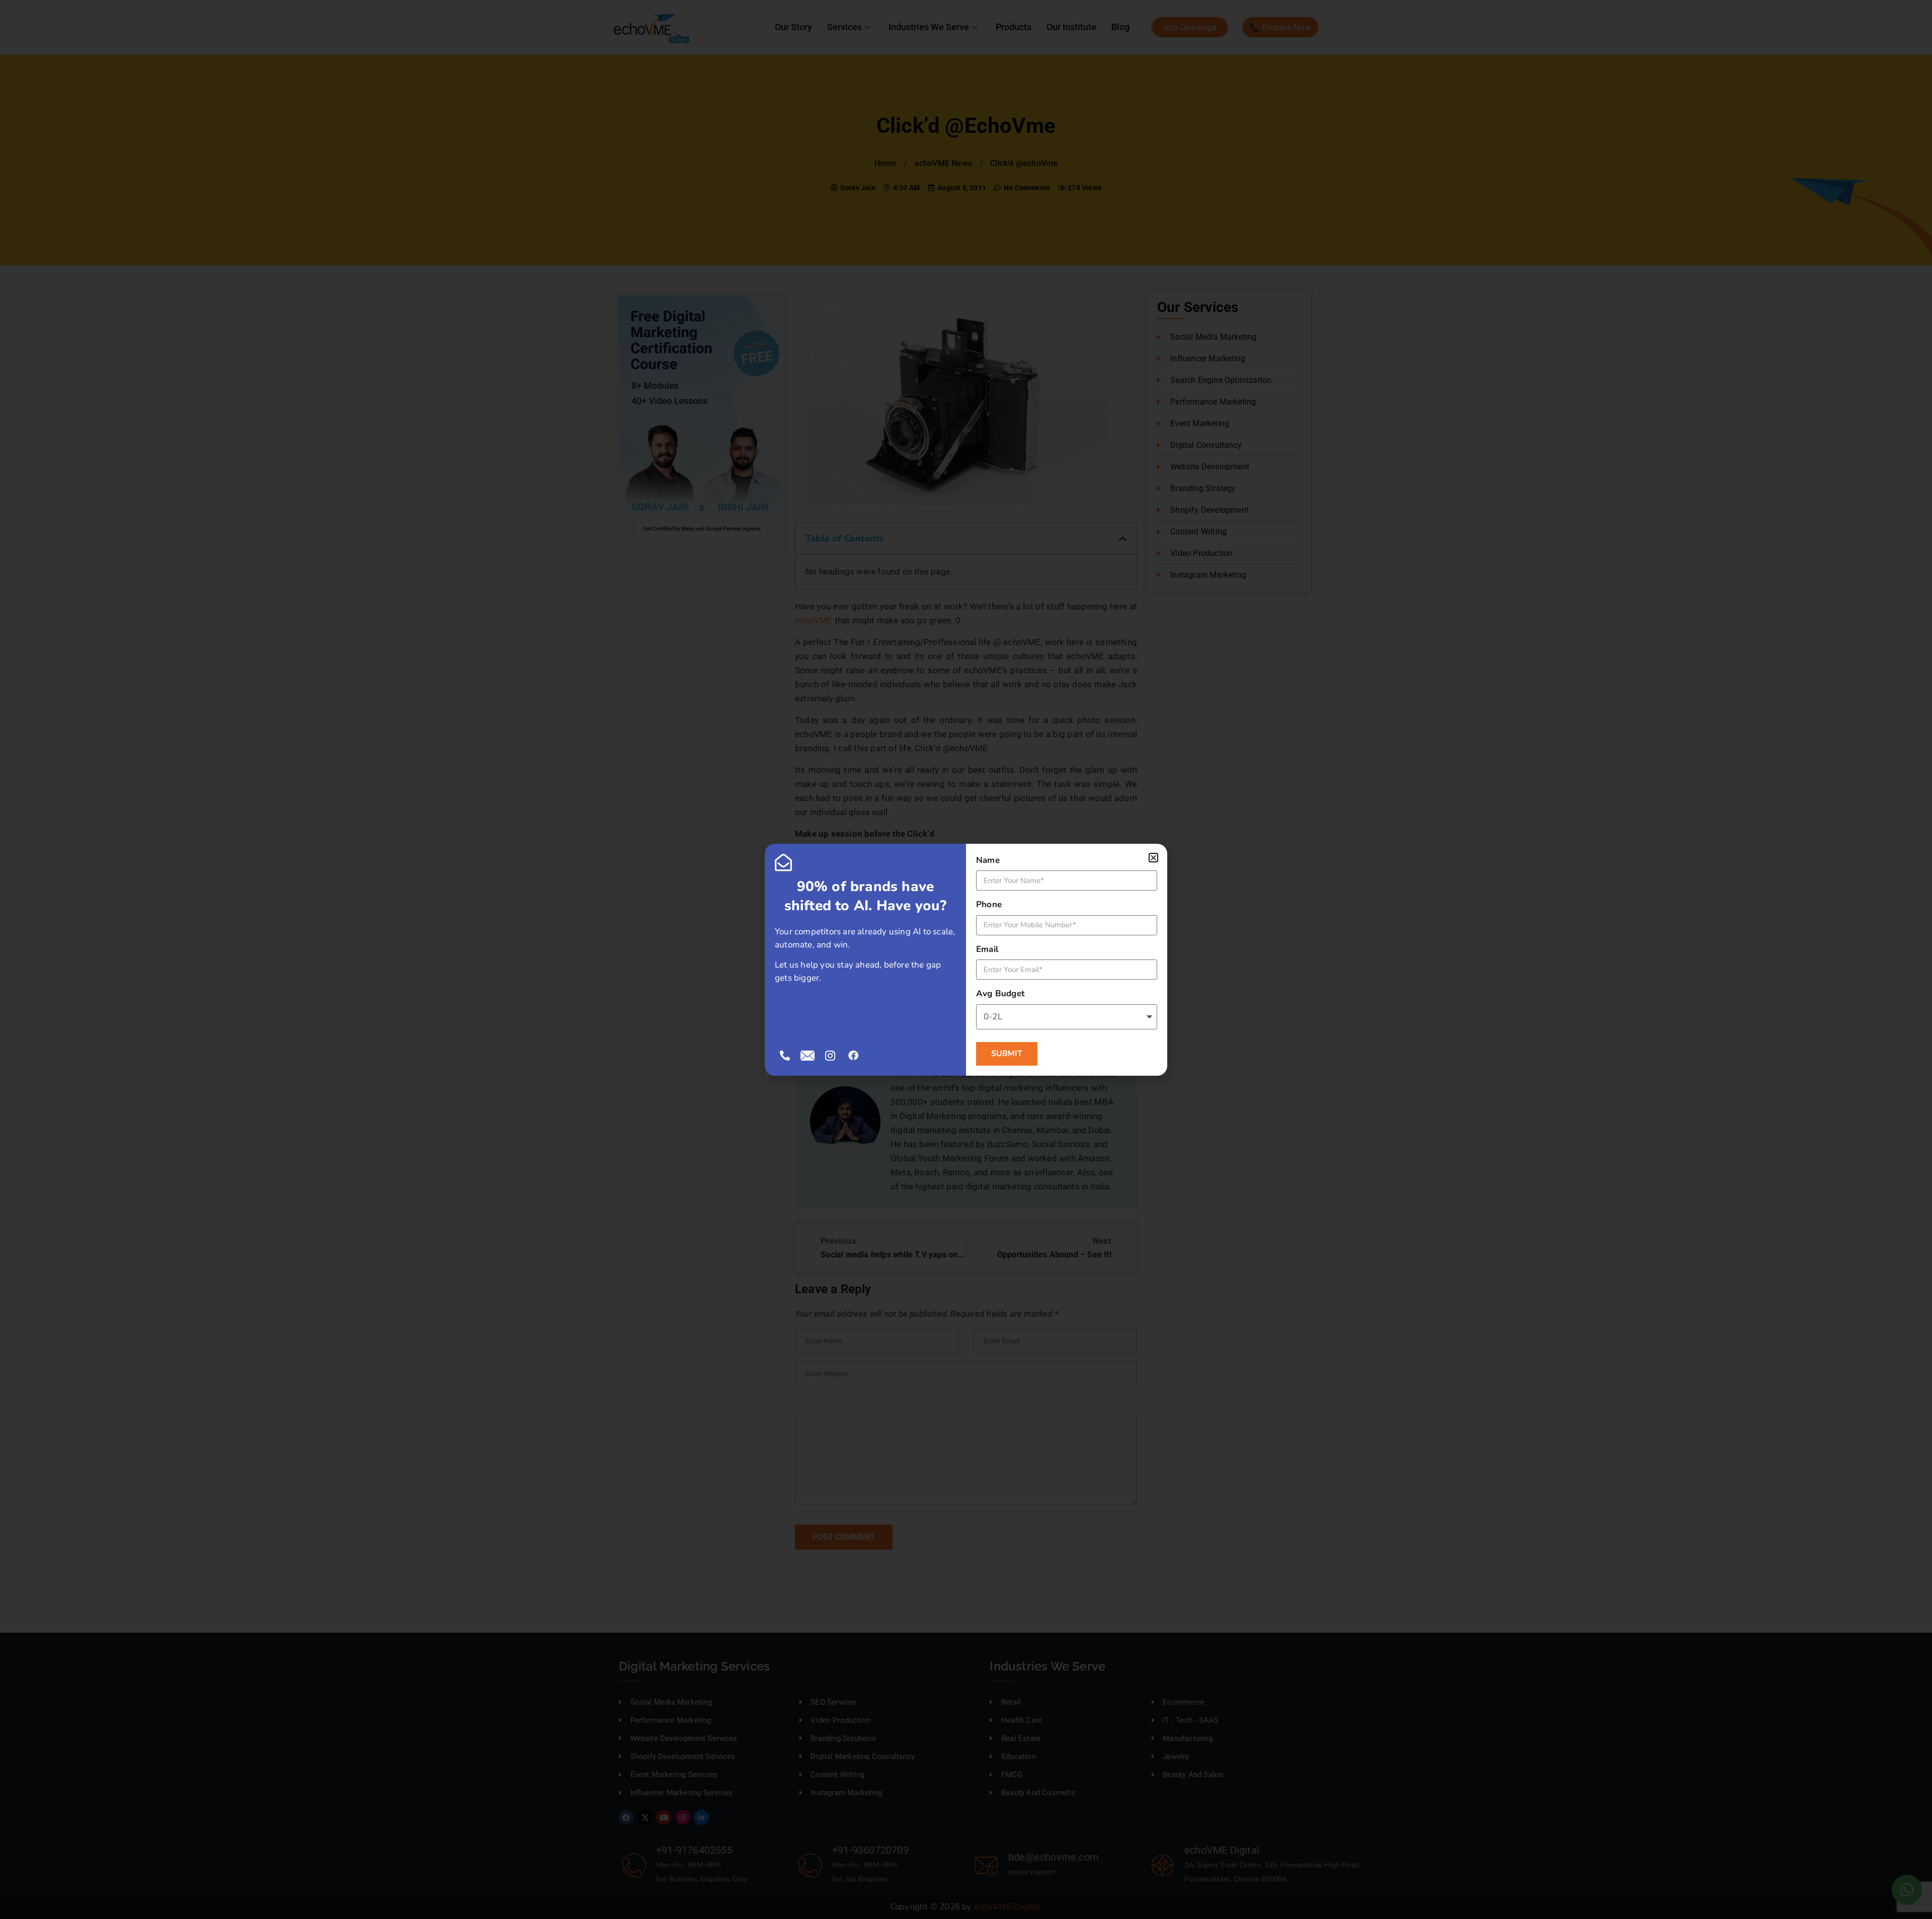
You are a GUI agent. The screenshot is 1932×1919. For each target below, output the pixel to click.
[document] (966, 959)
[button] (1153, 858)
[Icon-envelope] (808, 1056)
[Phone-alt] (785, 1056)
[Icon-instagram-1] (830, 1056)
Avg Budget (1000, 993)
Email (987, 949)
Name (988, 860)
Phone (989, 904)
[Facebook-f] (853, 1056)
